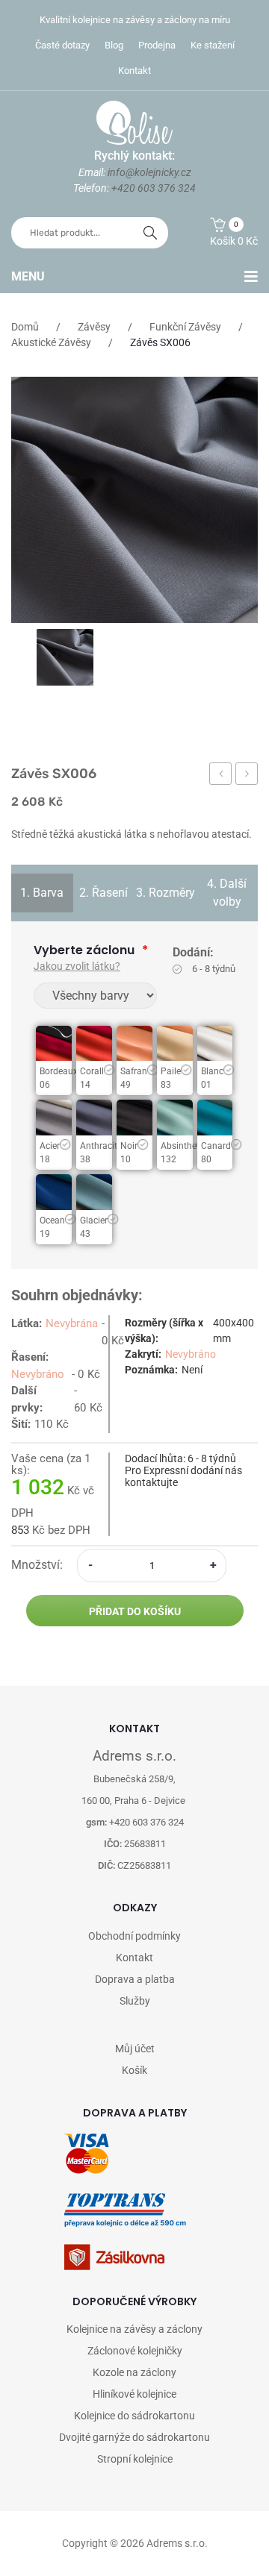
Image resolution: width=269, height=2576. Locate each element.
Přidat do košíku (135, 1611)
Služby (135, 2001)
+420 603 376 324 (154, 188)
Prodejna (157, 45)
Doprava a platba (135, 1979)
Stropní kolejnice (135, 2459)
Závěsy (94, 327)
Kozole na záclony (134, 2372)
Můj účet (135, 2049)
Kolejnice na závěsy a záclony (134, 2329)
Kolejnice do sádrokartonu (134, 2416)
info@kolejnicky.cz (149, 172)
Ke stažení (213, 45)
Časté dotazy (62, 45)
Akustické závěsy (51, 342)
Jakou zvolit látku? (77, 966)
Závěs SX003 (221, 776)
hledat (150, 233)
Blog (114, 45)
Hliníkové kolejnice (134, 2394)
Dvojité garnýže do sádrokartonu (134, 2437)
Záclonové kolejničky (135, 2351)
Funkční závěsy (185, 327)
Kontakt (134, 70)
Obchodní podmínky (134, 1936)
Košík (134, 2070)
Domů (25, 327)
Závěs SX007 (247, 776)
